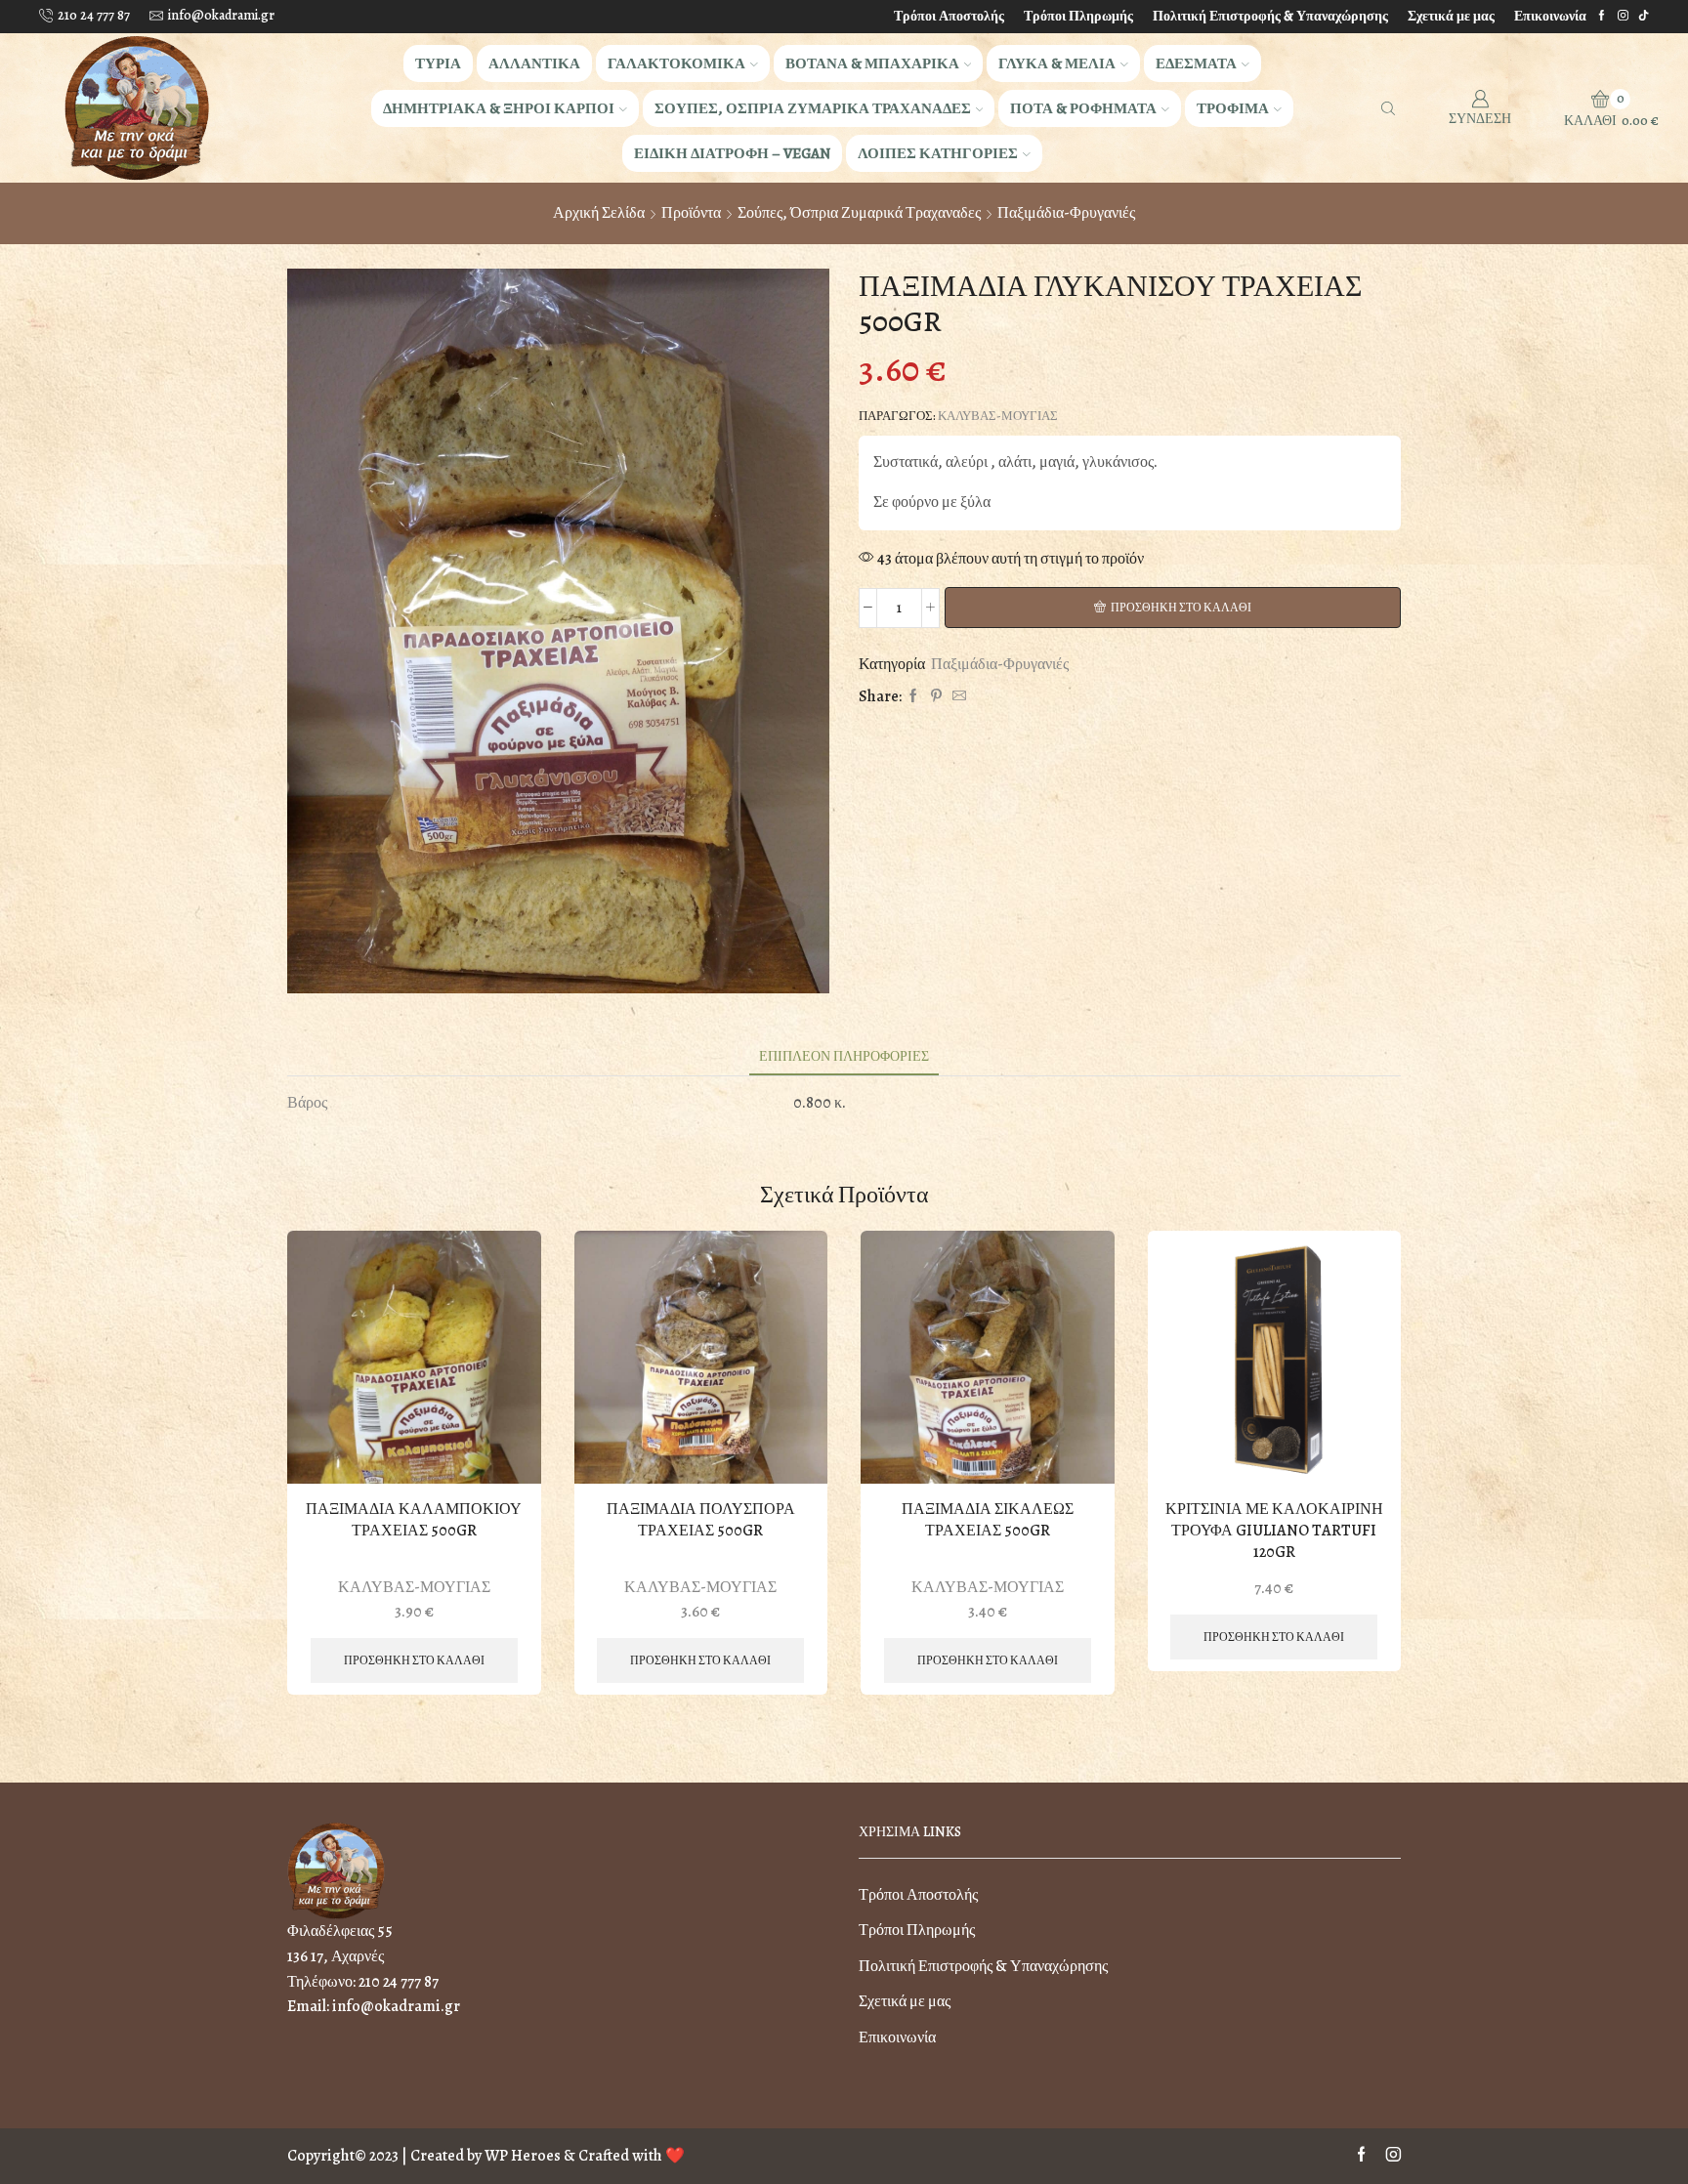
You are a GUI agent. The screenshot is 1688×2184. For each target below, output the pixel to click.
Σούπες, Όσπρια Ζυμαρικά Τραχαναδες (859, 213)
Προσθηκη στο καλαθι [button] (414, 1660)
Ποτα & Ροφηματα (1083, 108)
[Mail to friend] (957, 697)
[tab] (844, 1056)
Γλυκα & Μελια (1057, 63)
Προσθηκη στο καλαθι (1181, 608)
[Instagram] (1623, 16)
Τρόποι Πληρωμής (1078, 16)
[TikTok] (1644, 16)
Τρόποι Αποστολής (949, 16)
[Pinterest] (936, 697)
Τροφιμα (1233, 108)
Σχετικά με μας (1451, 16)
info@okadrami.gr (396, 2006)
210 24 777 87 (399, 1982)
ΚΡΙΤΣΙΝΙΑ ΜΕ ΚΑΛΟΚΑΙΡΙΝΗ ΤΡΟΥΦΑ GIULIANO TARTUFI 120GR (1274, 1531)
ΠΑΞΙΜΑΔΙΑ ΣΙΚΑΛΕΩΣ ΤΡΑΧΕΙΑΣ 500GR (988, 1520)
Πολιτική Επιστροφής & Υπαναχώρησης (1270, 16)
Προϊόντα (691, 213)
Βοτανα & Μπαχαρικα (872, 63)
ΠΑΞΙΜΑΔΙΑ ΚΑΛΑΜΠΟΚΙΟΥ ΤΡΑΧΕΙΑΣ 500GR (414, 1520)
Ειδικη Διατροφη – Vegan (732, 153)
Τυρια (438, 63)
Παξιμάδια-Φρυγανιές (1066, 213)
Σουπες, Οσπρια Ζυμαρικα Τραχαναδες (813, 108)
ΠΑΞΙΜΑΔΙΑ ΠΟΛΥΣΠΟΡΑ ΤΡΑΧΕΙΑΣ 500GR (701, 1520)
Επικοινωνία (1550, 16)
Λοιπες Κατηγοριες (938, 153)
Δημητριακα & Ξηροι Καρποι (499, 108)
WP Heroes (523, 2156)
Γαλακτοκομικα (676, 63)
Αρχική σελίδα (599, 213)
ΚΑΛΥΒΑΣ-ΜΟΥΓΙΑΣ (998, 416)
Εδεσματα (1196, 63)
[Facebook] (1602, 16)
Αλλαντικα (534, 63)
